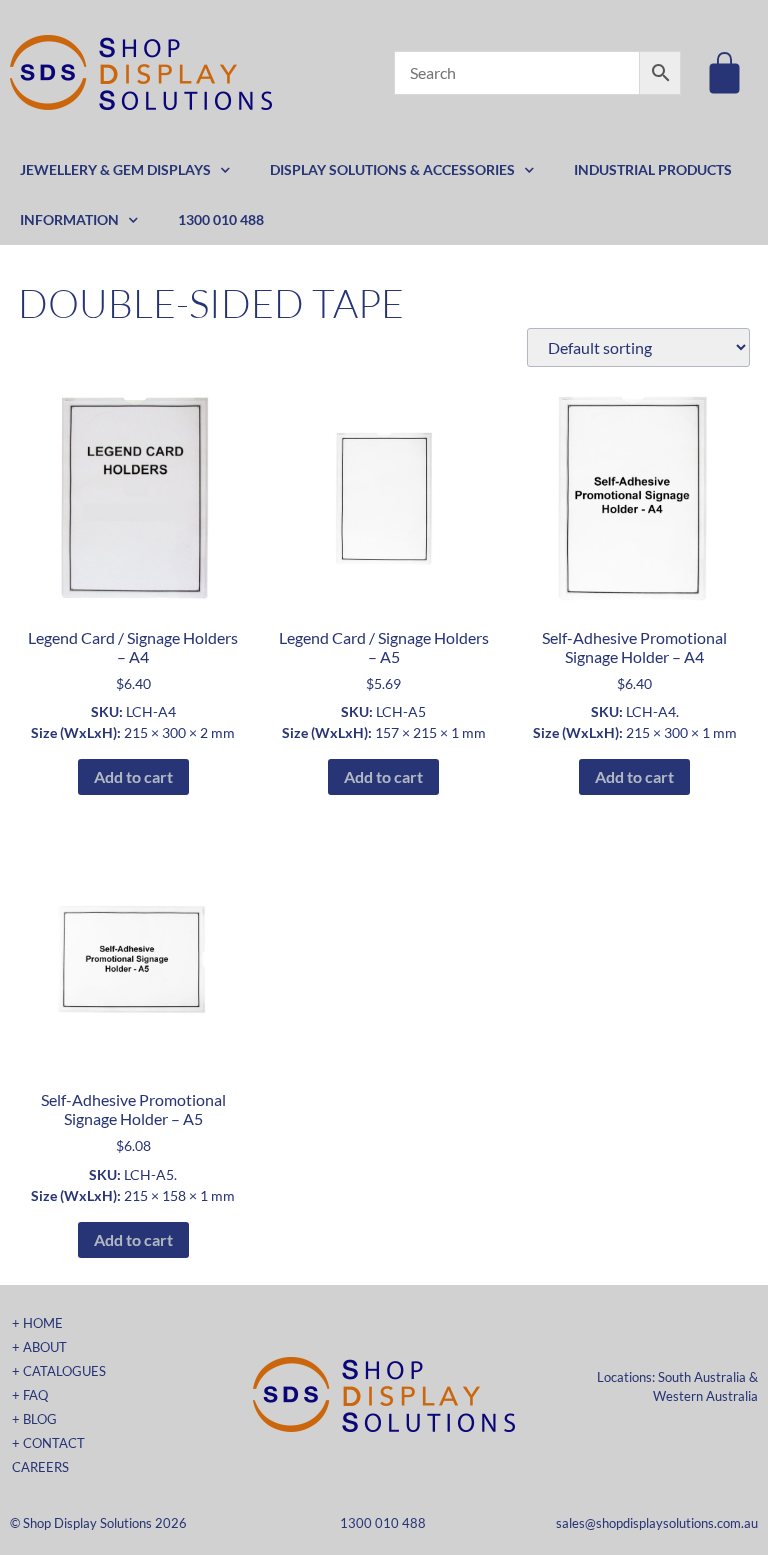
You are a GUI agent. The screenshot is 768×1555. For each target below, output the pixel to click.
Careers (40, 1467)
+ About (39, 1347)
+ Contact (48, 1443)
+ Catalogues (59, 1371)
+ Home (37, 1323)
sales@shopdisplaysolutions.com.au (657, 1523)
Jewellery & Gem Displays (115, 169)
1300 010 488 (221, 219)
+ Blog (34, 1419)
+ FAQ (30, 1395)
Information (69, 219)
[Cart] (724, 72)
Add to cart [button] (133, 776)
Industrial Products (653, 169)
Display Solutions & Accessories (392, 169)
